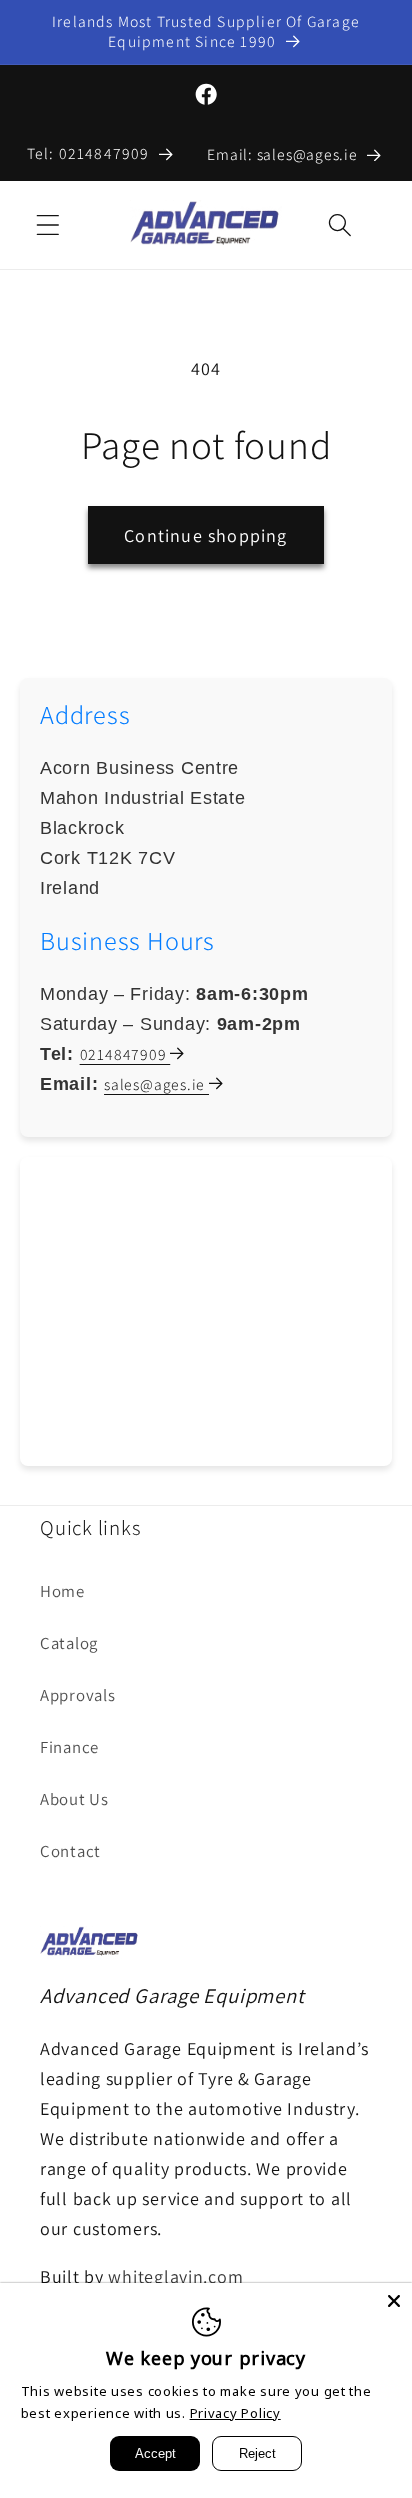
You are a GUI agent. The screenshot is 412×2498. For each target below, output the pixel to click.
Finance (69, 1747)
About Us (74, 1799)
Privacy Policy (235, 2413)
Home (62, 1591)
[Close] (394, 2301)
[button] (48, 225)
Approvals (77, 1695)
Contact (70, 1851)
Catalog (69, 1643)
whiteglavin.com (175, 2276)
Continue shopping (205, 535)
